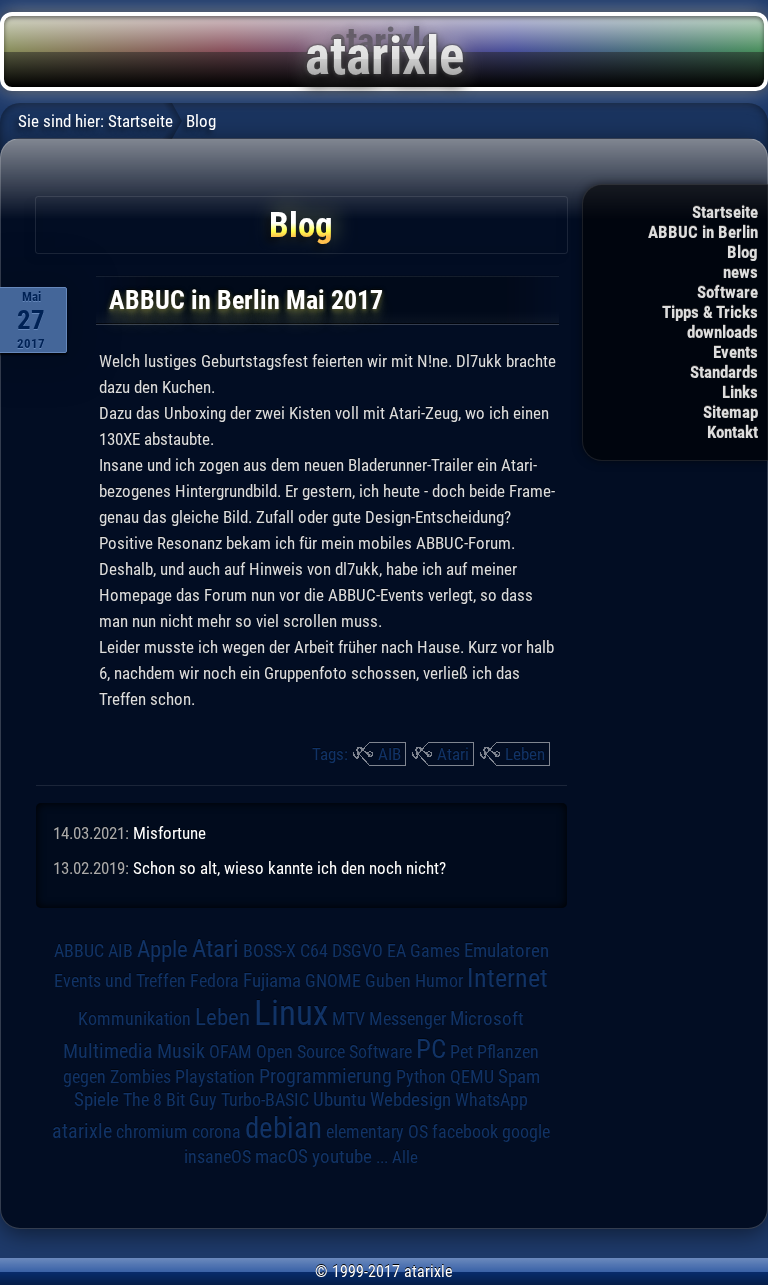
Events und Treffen (120, 980)
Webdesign (410, 1100)
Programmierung (325, 1076)
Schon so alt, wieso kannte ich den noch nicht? (289, 868)
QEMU (472, 1077)
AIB (389, 754)
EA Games (423, 951)
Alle (405, 1157)
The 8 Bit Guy (170, 1099)
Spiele (96, 1099)
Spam (519, 1077)
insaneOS (217, 1157)
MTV (348, 1018)
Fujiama (272, 981)
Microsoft (487, 1018)
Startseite (725, 212)
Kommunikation (134, 1018)
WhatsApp (491, 1100)
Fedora (214, 980)
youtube (342, 1156)
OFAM (230, 1052)
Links (740, 392)
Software (727, 292)
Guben (388, 981)
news (740, 272)
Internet (507, 978)
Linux (291, 1013)
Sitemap (730, 412)
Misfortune (169, 833)
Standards (724, 372)
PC (431, 1049)
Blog (742, 252)
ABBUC (79, 951)
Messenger (407, 1019)
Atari (453, 754)
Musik (181, 1051)
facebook (465, 1132)
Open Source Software (334, 1052)
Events (735, 352)
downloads (722, 332)
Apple (162, 949)
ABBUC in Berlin (703, 232)
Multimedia (108, 1051)
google (526, 1132)
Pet (461, 1052)
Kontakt (732, 432)
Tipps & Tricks (710, 312)
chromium (152, 1132)
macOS (281, 1156)
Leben (525, 754)
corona (216, 1132)
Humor (439, 981)
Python (421, 1077)
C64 (314, 951)
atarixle (82, 1131)
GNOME (333, 980)
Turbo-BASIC (265, 1099)
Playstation (215, 1077)
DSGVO (357, 950)
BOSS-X (269, 951)
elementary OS (377, 1131)
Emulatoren (506, 951)
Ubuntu (339, 1100)
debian (283, 1128)
